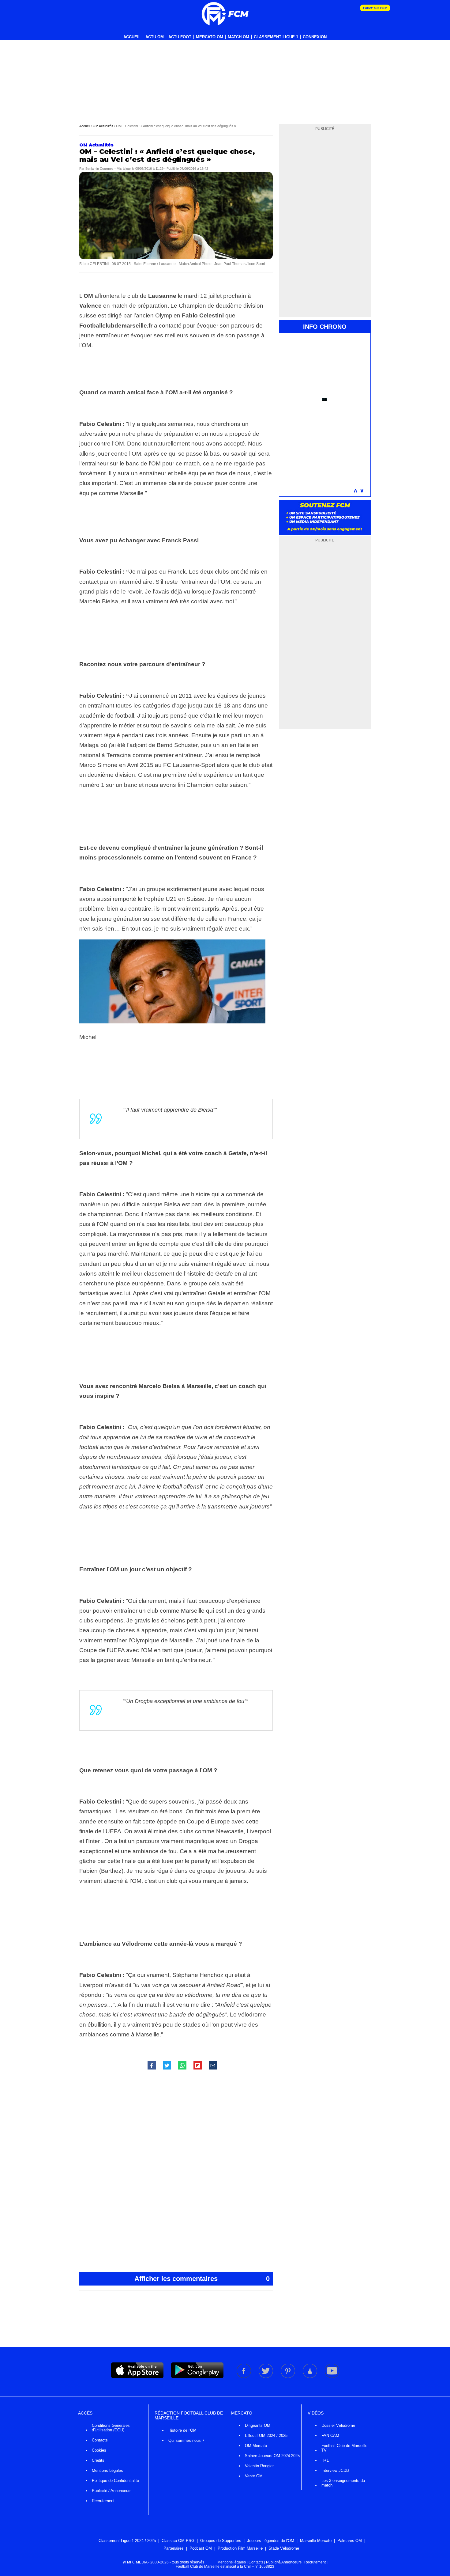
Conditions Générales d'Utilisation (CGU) (111, 2428)
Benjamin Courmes (99, 169)
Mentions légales (232, 2562)
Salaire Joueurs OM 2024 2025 (272, 2456)
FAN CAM (330, 2436)
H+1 (325, 2460)
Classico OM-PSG (178, 2541)
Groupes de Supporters (221, 2541)
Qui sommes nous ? (186, 2440)
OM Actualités (103, 126)
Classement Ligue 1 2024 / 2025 (127, 2541)
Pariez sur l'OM (375, 8)
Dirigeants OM (258, 2425)
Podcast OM (201, 2548)
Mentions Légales (107, 2470)
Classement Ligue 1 (276, 37)
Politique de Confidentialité (115, 2481)
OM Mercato (256, 2446)
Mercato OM (210, 37)
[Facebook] (244, 2377)
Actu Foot (180, 37)
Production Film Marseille (240, 2548)
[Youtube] (332, 2377)
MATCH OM (238, 37)
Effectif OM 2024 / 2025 (266, 2436)
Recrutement (103, 2501)
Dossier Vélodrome (338, 2425)
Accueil (132, 37)
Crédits (98, 2460)
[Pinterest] (288, 2377)
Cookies (99, 2450)
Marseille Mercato (316, 2541)
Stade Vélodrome (284, 2548)
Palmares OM (350, 2541)
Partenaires (174, 2548)
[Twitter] (266, 2377)
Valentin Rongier (259, 2466)
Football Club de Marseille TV (344, 2448)
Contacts (100, 2440)
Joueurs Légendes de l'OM (271, 2541)
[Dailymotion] (310, 2377)
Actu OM (155, 37)
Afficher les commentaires (202, 2279)
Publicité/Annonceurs (284, 2562)
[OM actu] (225, 14)
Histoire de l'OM (182, 2430)
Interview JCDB (335, 2470)
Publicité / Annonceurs (112, 2491)
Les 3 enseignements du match (343, 2483)
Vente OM (254, 2476)
